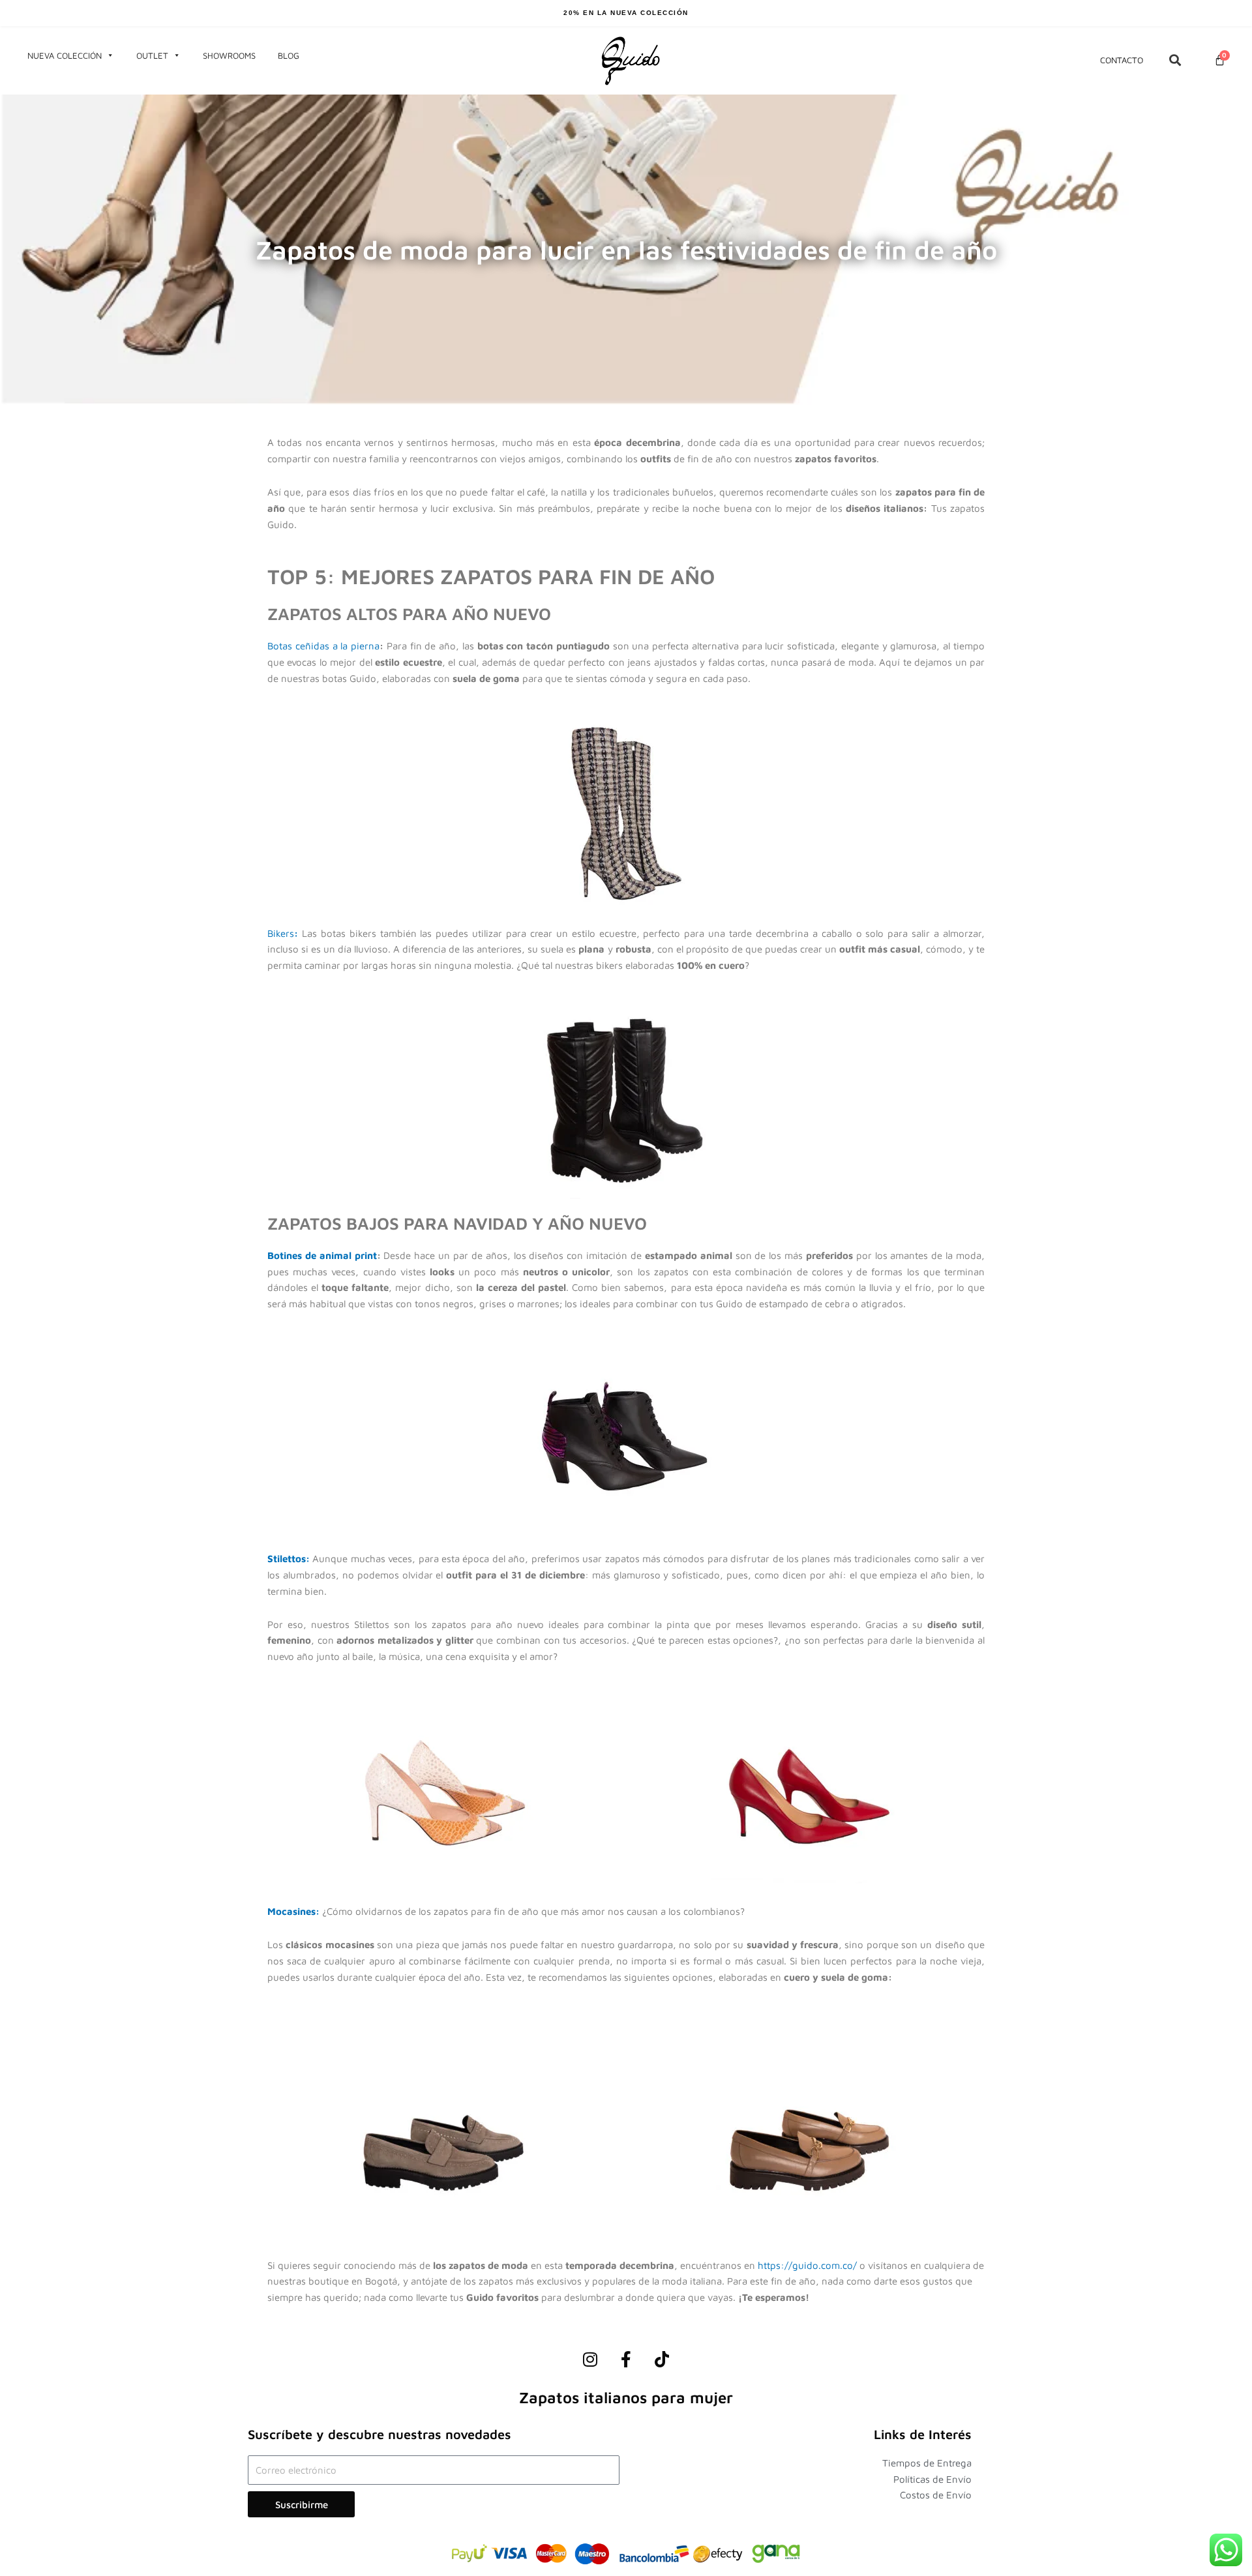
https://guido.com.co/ (807, 2265)
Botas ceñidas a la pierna (323, 646)
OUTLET (152, 55)
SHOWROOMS (229, 55)
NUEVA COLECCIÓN (65, 55)
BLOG (289, 55)
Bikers (281, 933)
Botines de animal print (322, 1255)
